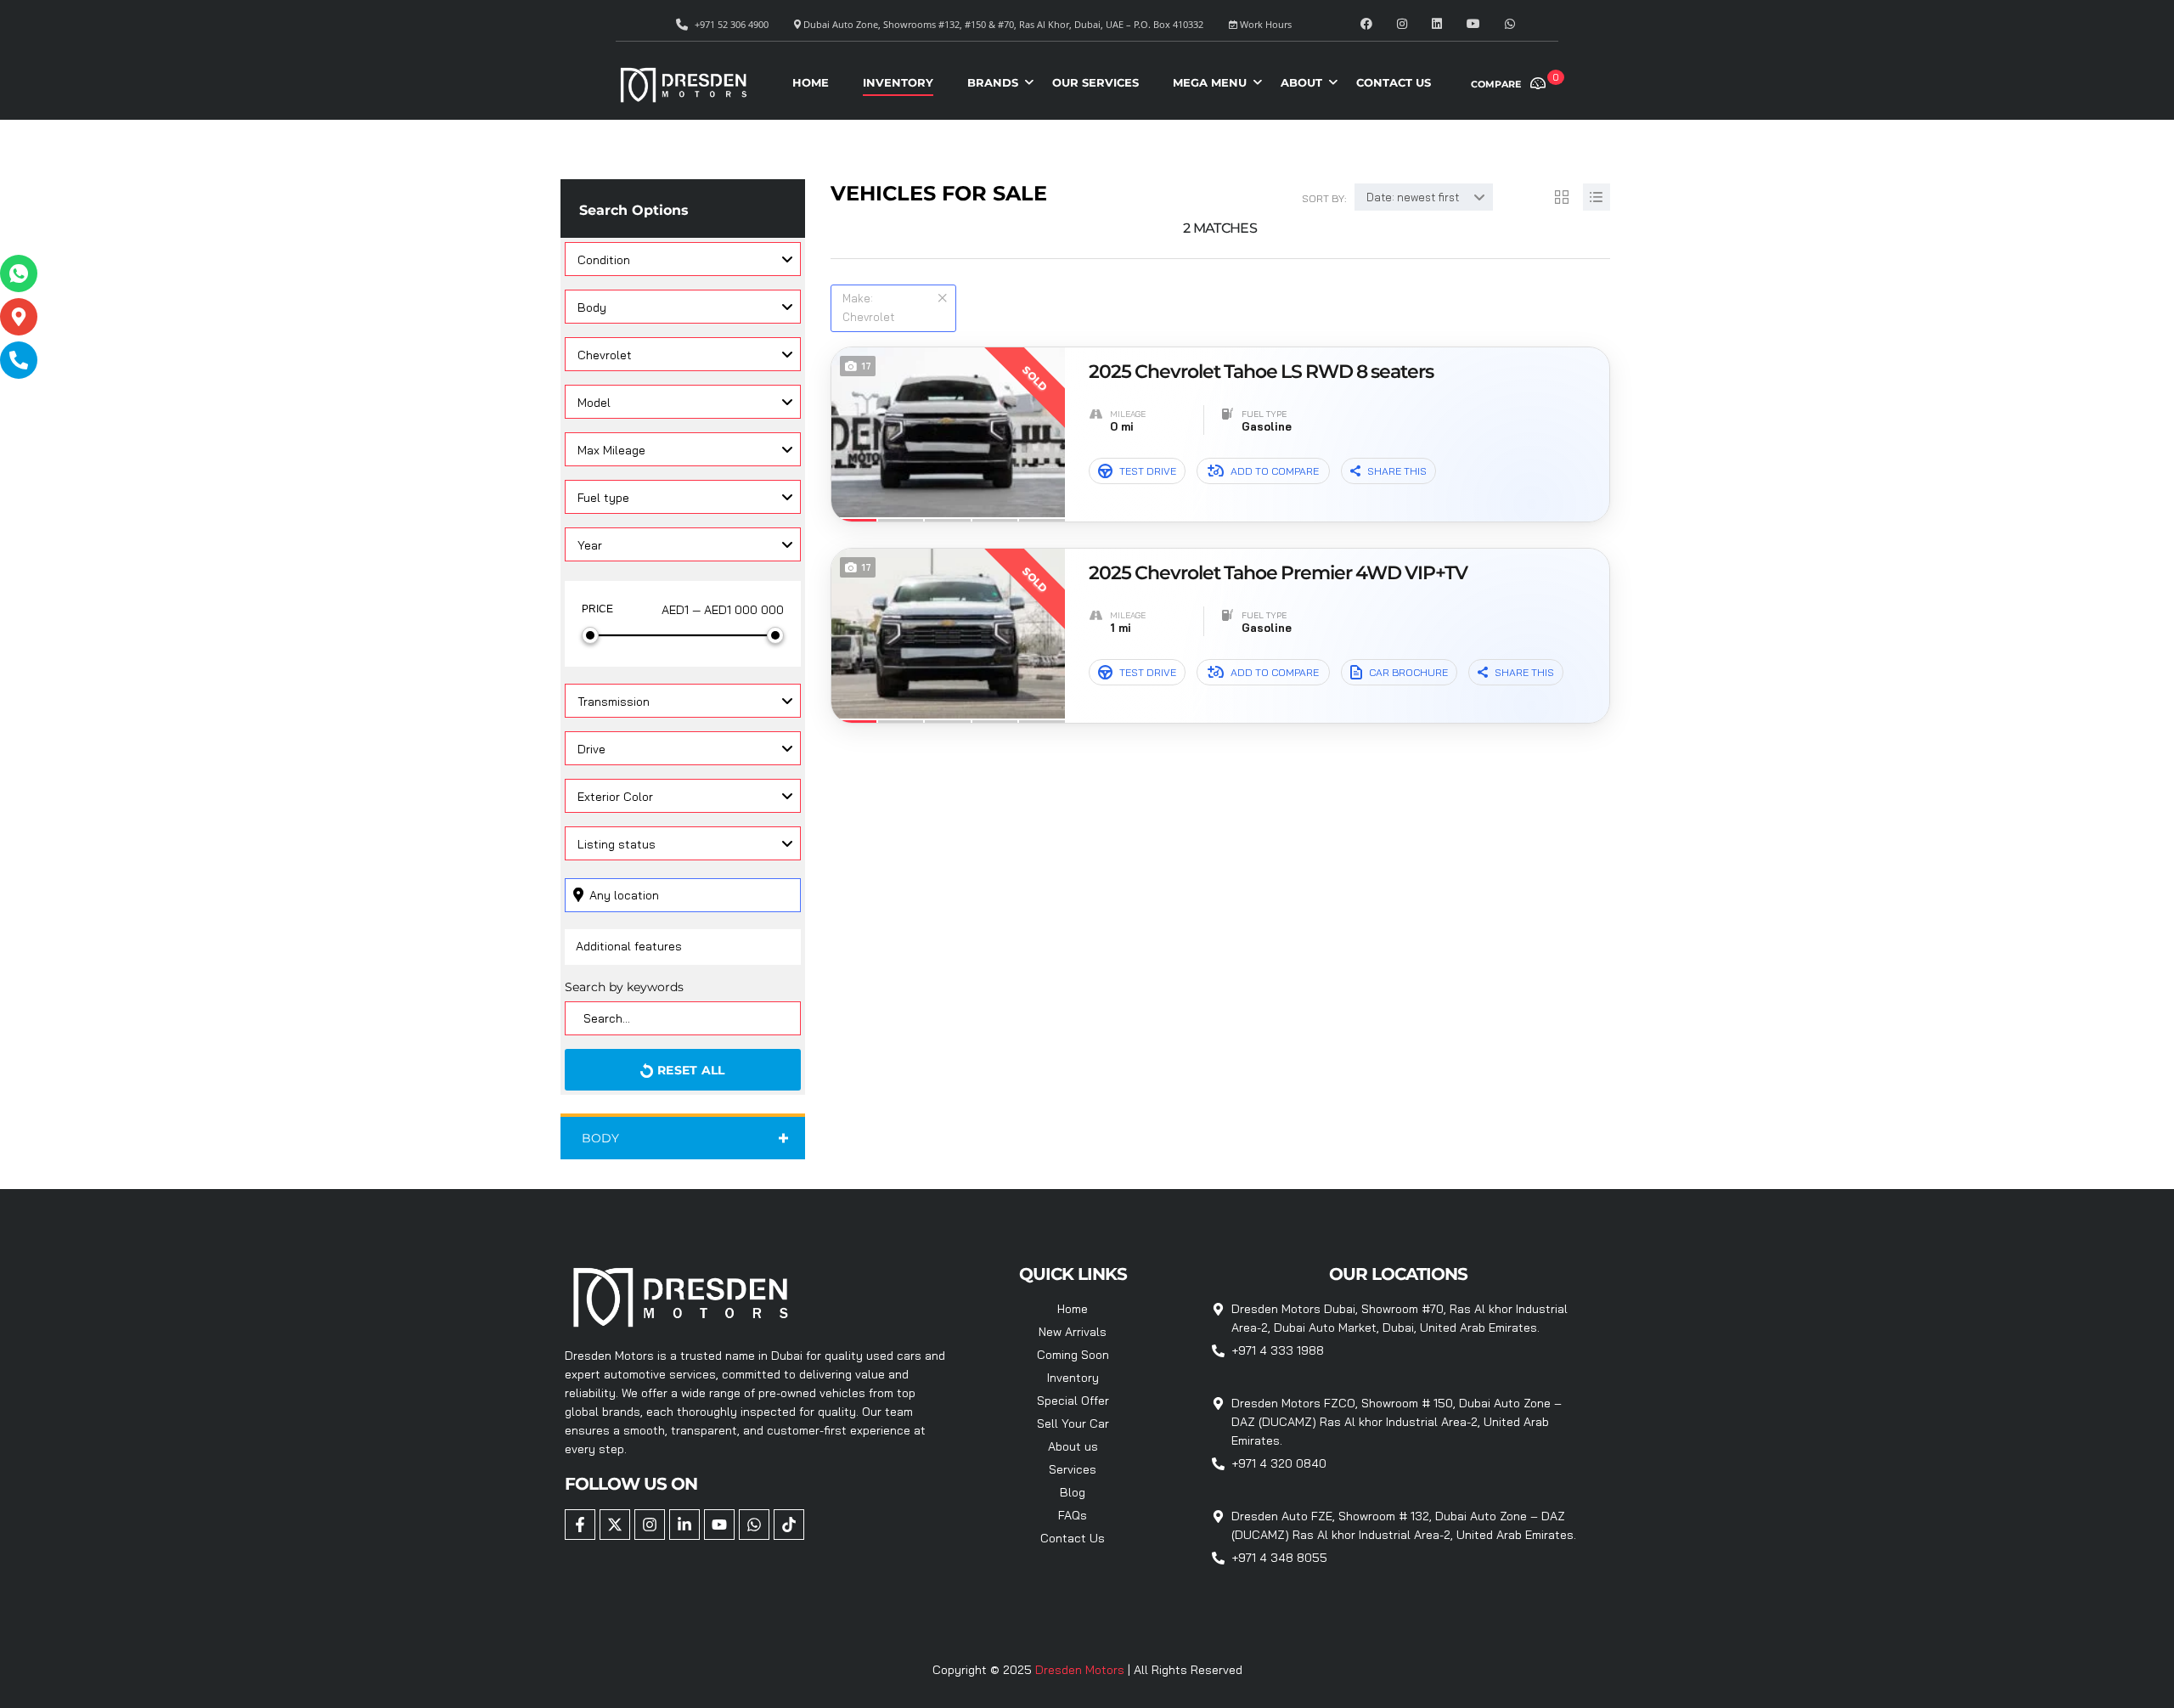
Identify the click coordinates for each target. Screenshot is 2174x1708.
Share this (1397, 471)
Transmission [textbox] (614, 702)
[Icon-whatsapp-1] (19, 273)
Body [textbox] (592, 307)
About (1301, 82)
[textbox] (683, 354)
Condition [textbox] (604, 260)
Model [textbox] (594, 403)
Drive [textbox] (591, 749)
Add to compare (1275, 471)
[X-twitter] (615, 1525)
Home (811, 82)
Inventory (898, 82)
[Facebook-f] (580, 1525)
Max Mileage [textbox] (611, 450)
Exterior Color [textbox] (615, 797)
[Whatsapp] (754, 1525)
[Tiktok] (789, 1525)
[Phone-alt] (19, 360)
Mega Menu (1210, 82)
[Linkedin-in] (684, 1525)
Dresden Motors (1081, 1670)
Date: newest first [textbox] (1413, 197)
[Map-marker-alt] (19, 317)
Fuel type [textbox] (603, 498)
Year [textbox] (590, 545)
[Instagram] (650, 1525)
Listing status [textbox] (617, 844)
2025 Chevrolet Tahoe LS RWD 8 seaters (1261, 372)
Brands (993, 82)
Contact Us (1394, 82)
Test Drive (1148, 471)
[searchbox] (669, 946)
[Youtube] (719, 1525)
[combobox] (683, 259)
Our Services (1095, 82)
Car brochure (1408, 672)
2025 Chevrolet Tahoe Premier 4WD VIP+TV (1278, 573)
